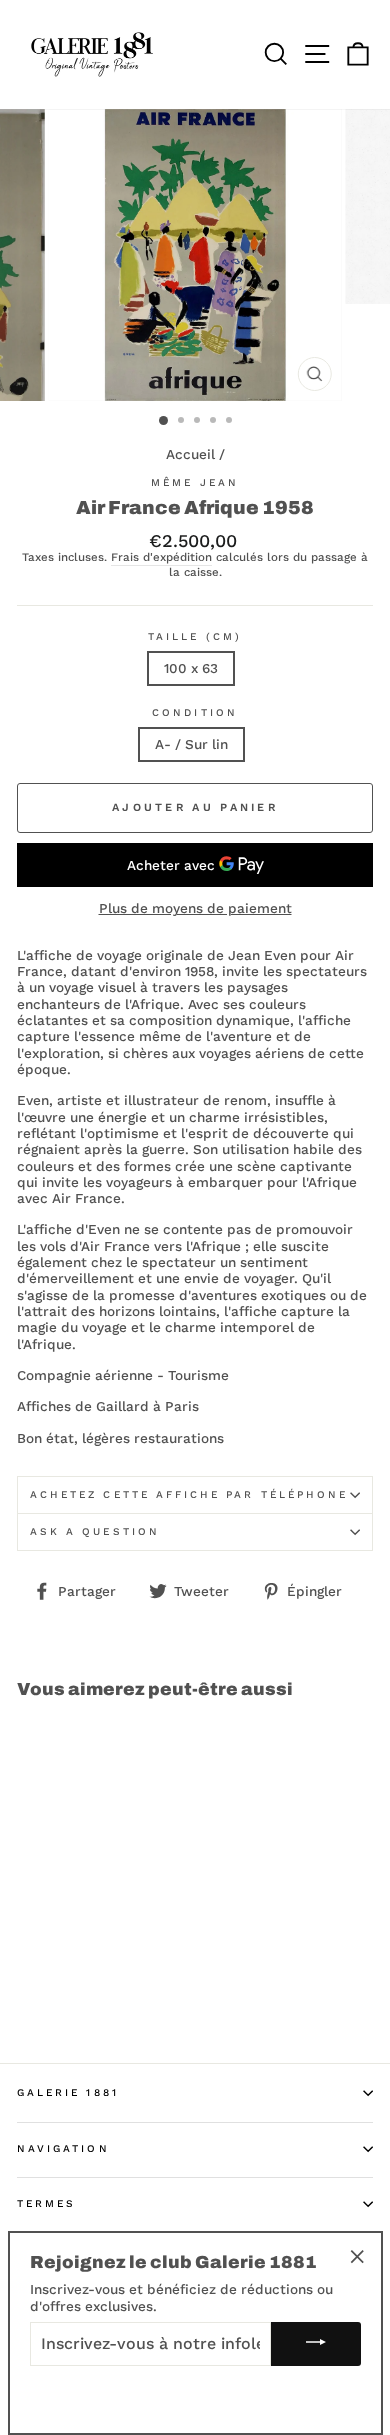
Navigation (63, 2148)
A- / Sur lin (191, 744)
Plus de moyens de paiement (195, 908)
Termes (46, 2203)
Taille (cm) (195, 636)
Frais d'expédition (161, 557)
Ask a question (95, 1531)
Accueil (190, 454)
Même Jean (195, 482)
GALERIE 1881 (68, 2092)
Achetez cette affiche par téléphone (189, 1494)
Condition (195, 712)
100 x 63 (191, 668)
